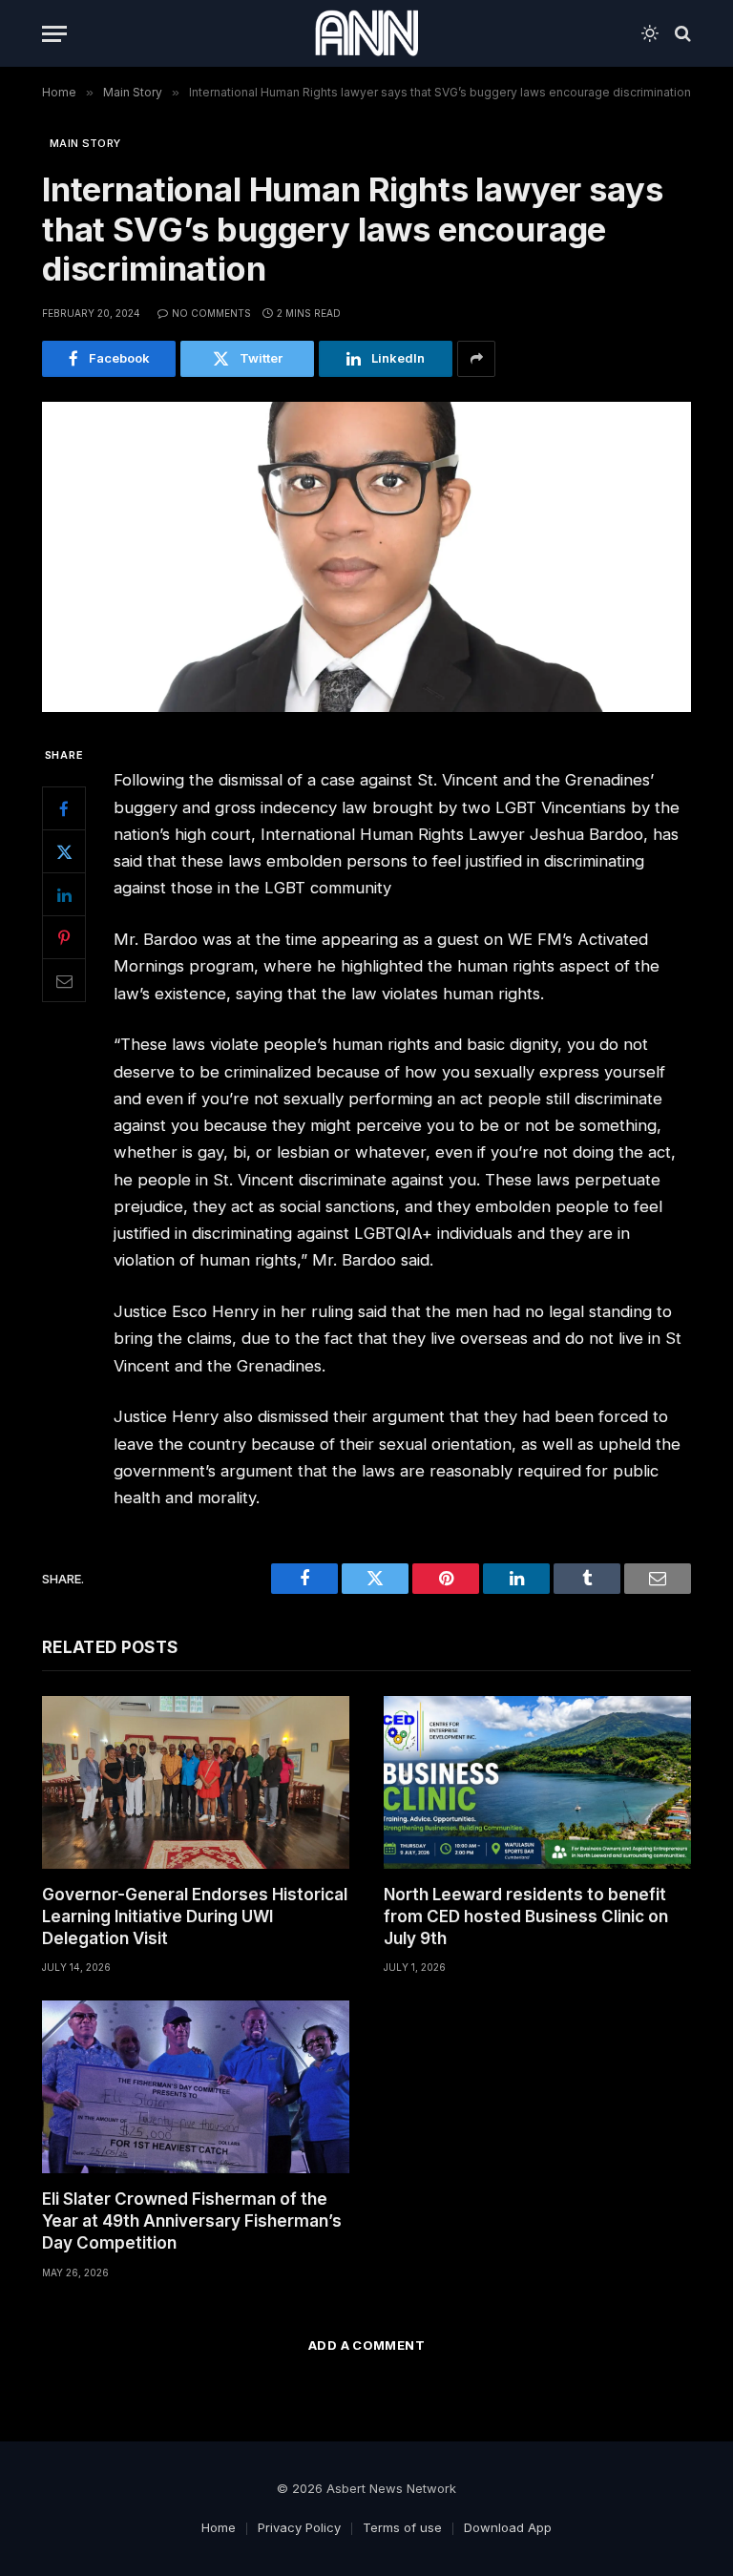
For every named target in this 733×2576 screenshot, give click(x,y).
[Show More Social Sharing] (476, 359)
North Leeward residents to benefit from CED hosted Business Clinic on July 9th (526, 1916)
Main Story (85, 143)
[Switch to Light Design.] (650, 33)
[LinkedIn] (64, 894)
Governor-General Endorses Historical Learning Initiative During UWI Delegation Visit (195, 1916)
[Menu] (54, 34)
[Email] (64, 980)
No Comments (211, 313)
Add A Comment (366, 2345)
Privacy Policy (299, 2527)
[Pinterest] (64, 937)
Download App (508, 2527)
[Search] (681, 34)
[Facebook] (64, 808)
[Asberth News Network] (366, 33)
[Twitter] (64, 851)
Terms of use (402, 2527)
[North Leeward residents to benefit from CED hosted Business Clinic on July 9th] (537, 1782)
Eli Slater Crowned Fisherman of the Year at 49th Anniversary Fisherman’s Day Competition (192, 2221)
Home (219, 2527)
